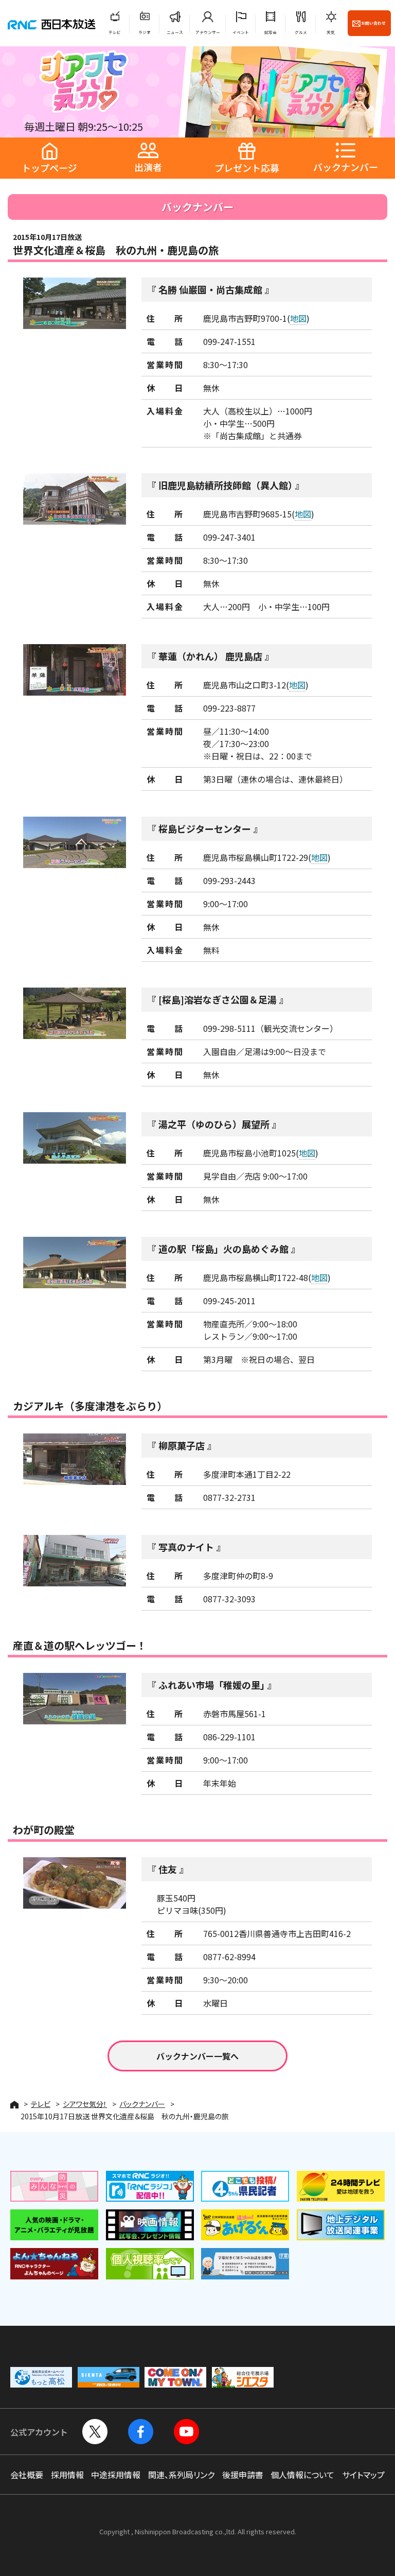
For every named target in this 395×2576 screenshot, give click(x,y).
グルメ (301, 32)
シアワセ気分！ (85, 2104)
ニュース (175, 32)
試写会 (271, 32)
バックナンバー (142, 2104)
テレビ (115, 32)
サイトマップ (363, 2475)
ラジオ (145, 32)
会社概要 (27, 2475)
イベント (241, 32)
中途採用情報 (116, 2475)
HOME (14, 2105)
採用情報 (67, 2475)
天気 (331, 32)
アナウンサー (208, 32)
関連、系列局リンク (181, 2475)
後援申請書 (243, 2475)
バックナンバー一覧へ (197, 2056)
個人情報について (302, 2475)
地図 (298, 318)
